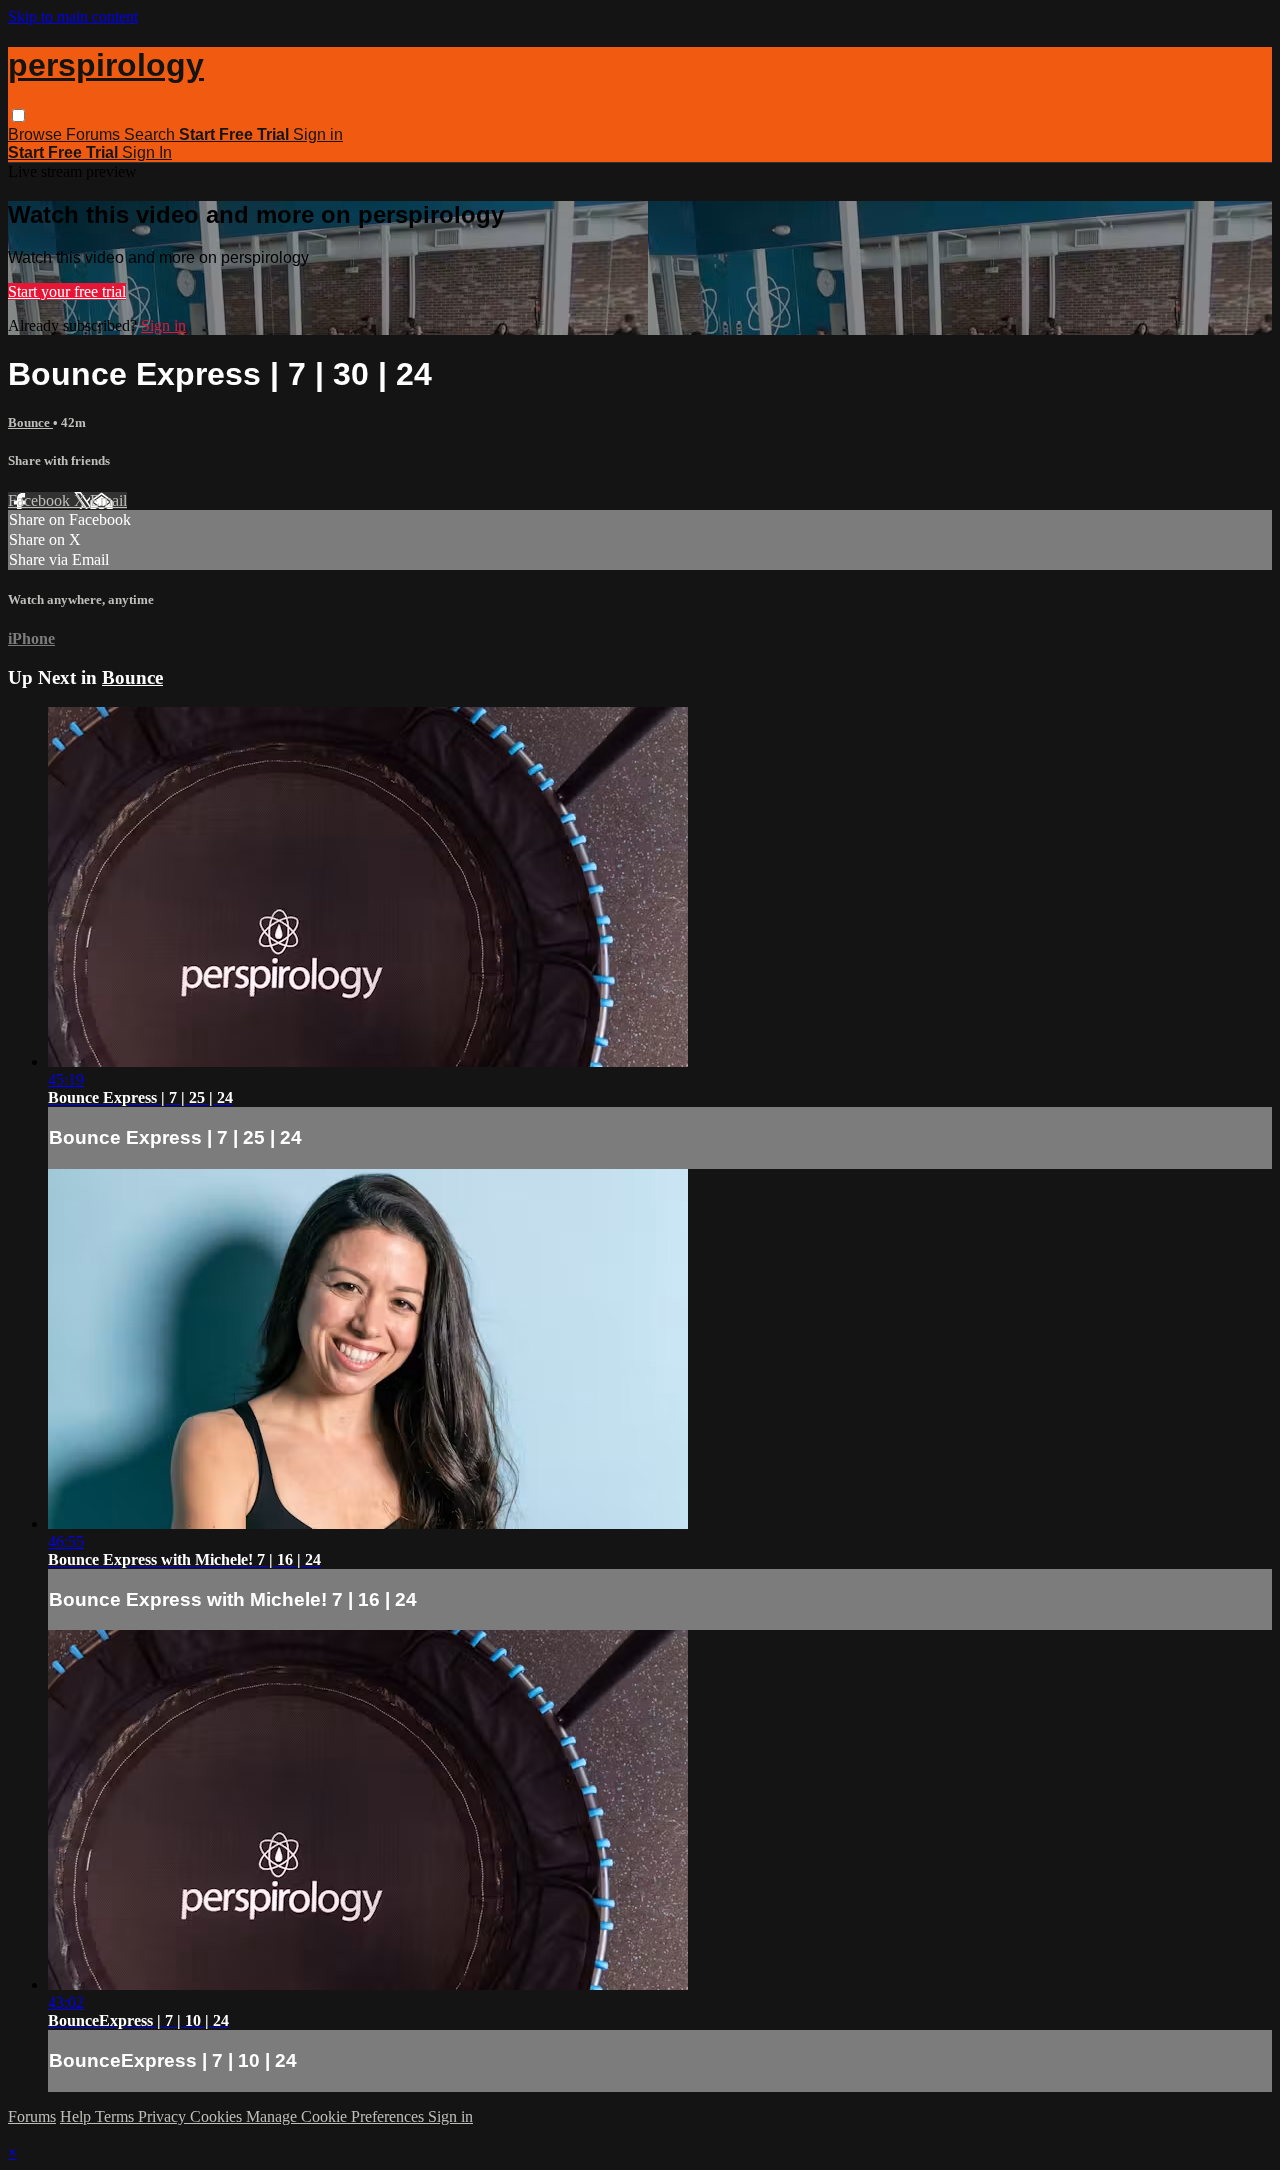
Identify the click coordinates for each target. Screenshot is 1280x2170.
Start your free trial (67, 291)
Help (77, 2116)
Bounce (30, 422)
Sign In (147, 152)
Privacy (164, 2116)
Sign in (318, 134)
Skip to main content (73, 16)
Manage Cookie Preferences (337, 2116)
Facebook (41, 500)
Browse (37, 134)
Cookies (218, 2116)
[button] (18, 115)
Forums (95, 134)
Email (108, 500)
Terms (116, 2116)
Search (151, 134)
